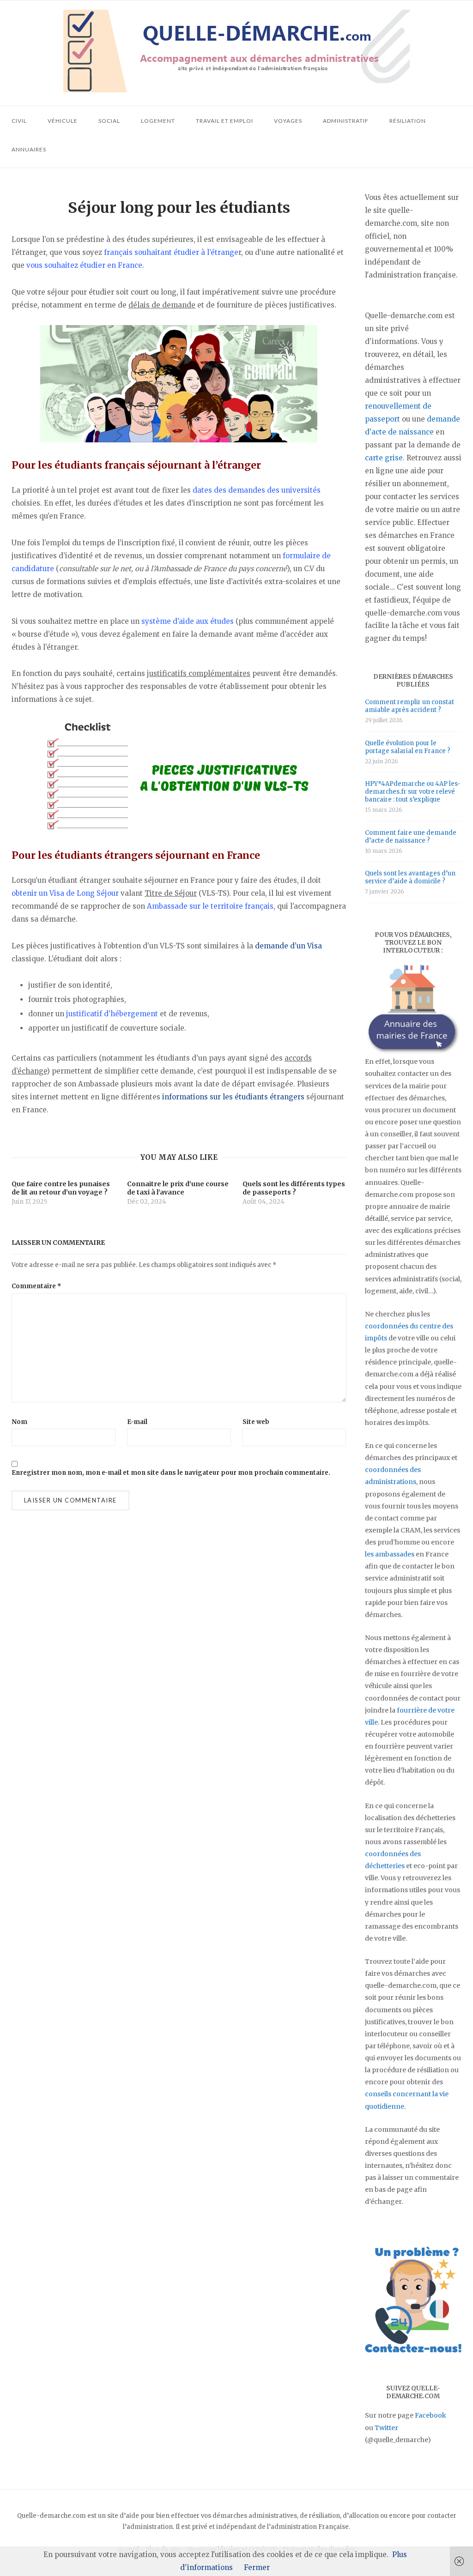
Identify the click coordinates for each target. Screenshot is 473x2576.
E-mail (137, 1422)
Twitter (386, 2428)
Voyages (288, 121)
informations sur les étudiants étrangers (233, 1097)
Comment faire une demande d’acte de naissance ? (411, 837)
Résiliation (408, 121)
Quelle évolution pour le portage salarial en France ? (408, 747)
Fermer (257, 2567)
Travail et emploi (224, 121)
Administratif (346, 121)
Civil (19, 121)
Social (109, 121)
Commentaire (36, 1286)
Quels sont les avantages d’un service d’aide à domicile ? (410, 877)
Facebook (431, 2415)
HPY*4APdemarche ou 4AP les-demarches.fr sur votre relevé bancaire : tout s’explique (413, 792)
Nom (19, 1422)
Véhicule (63, 121)
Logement (158, 121)
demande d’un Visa (288, 946)
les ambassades (390, 1554)
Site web (256, 1422)
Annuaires (29, 149)
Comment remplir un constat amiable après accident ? (409, 706)
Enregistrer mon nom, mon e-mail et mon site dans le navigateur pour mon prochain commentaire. (171, 1473)
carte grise (384, 458)
